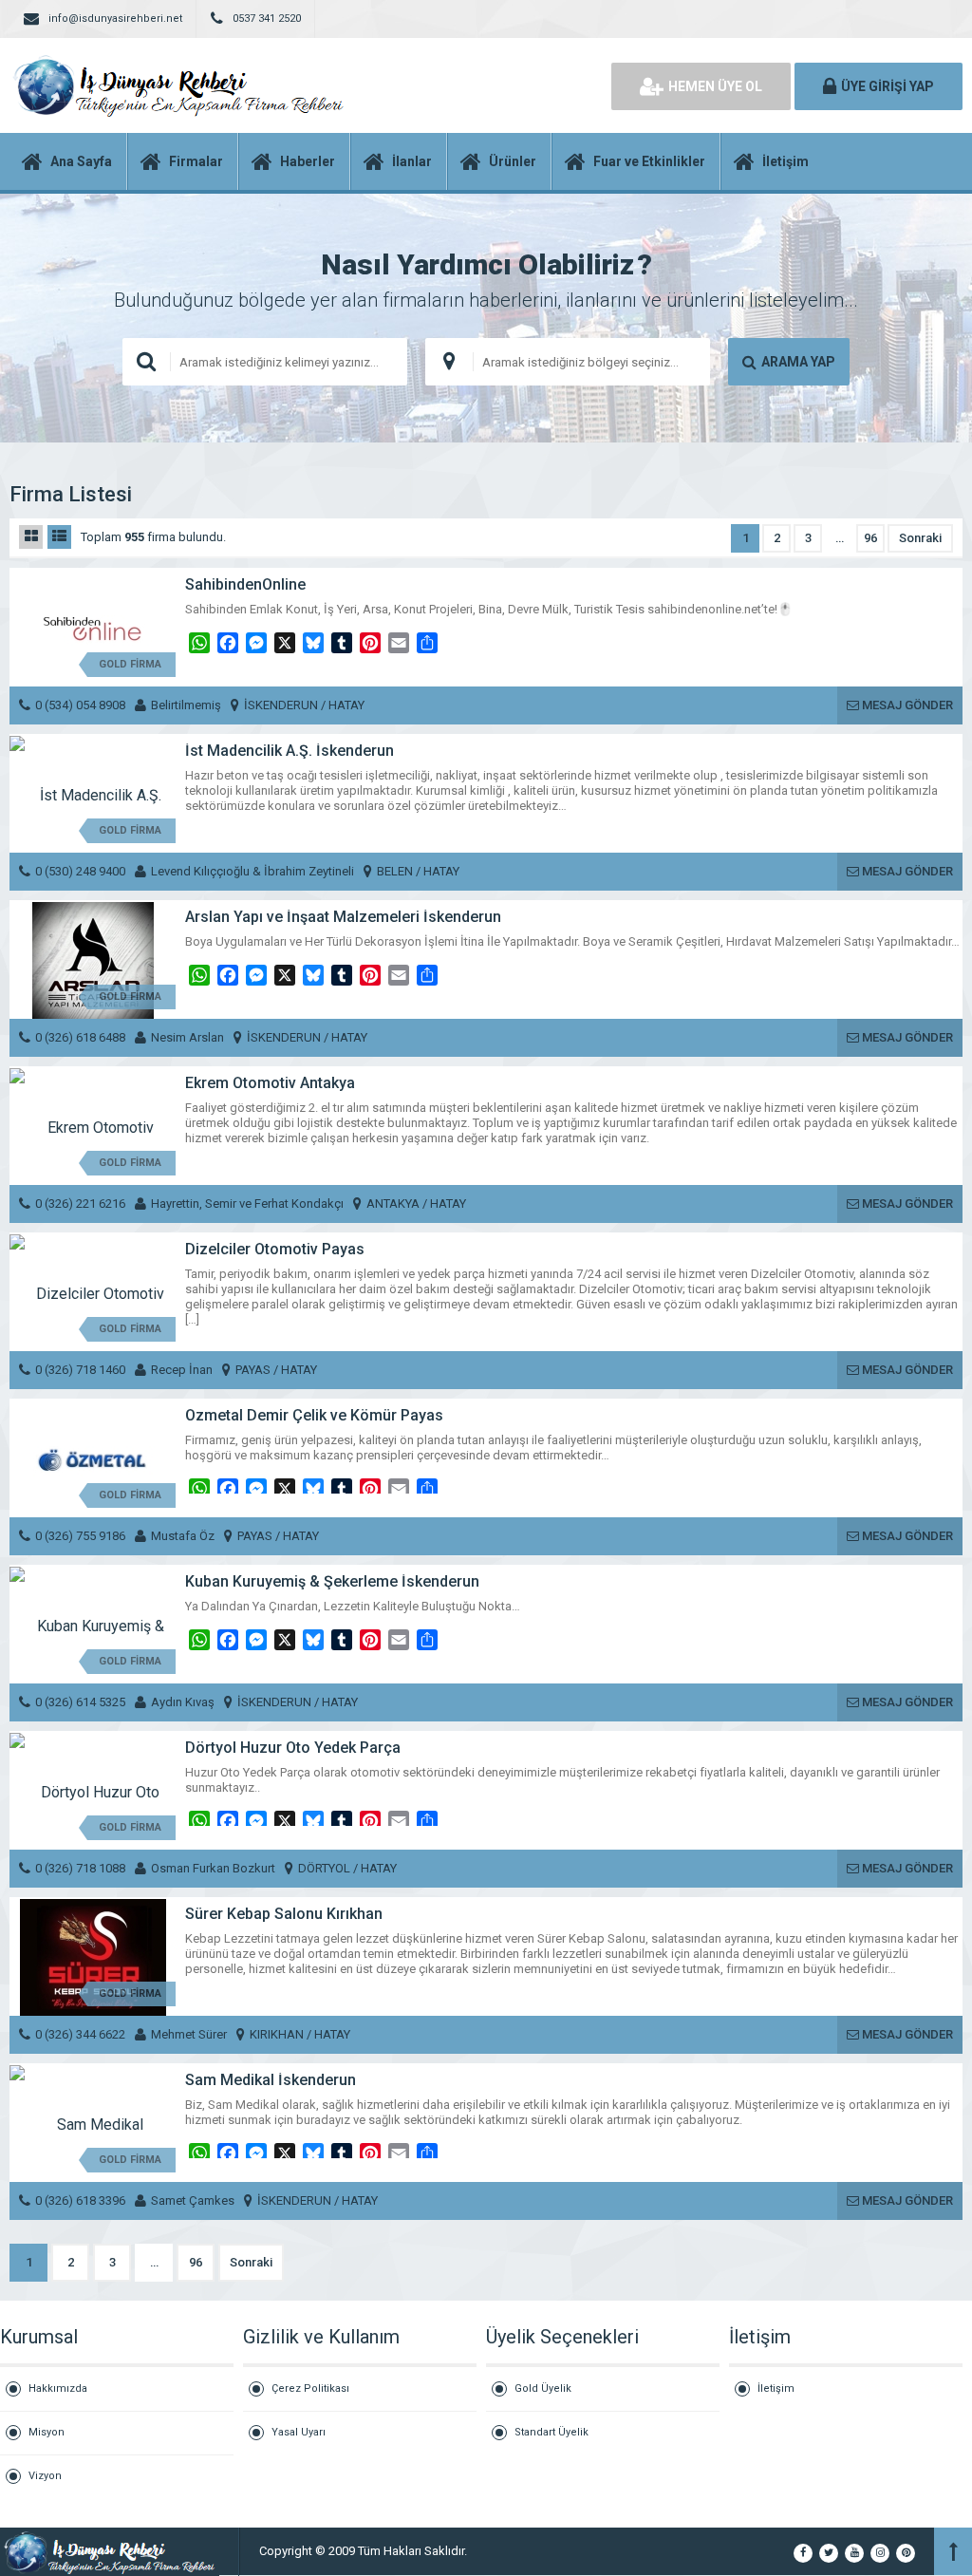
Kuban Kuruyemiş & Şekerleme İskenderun (332, 1581)
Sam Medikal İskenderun (271, 2080)
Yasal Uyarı (299, 2432)
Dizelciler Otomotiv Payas (275, 1249)
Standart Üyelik (551, 2432)
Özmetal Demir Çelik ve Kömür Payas (314, 1415)
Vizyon (45, 2476)
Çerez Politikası (310, 2388)
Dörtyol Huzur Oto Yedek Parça (293, 1748)
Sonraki (920, 538)
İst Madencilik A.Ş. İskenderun (290, 751)
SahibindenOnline (245, 584)
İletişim (776, 2388)
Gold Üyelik (543, 2388)
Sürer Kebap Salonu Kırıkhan (284, 1914)
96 (870, 538)
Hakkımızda (58, 2388)
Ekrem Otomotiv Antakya (270, 1083)
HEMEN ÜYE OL (715, 86)
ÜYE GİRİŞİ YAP (888, 86)
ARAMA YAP (798, 362)
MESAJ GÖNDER (906, 705)
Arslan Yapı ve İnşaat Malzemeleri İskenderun (343, 917)
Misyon (47, 2432)
